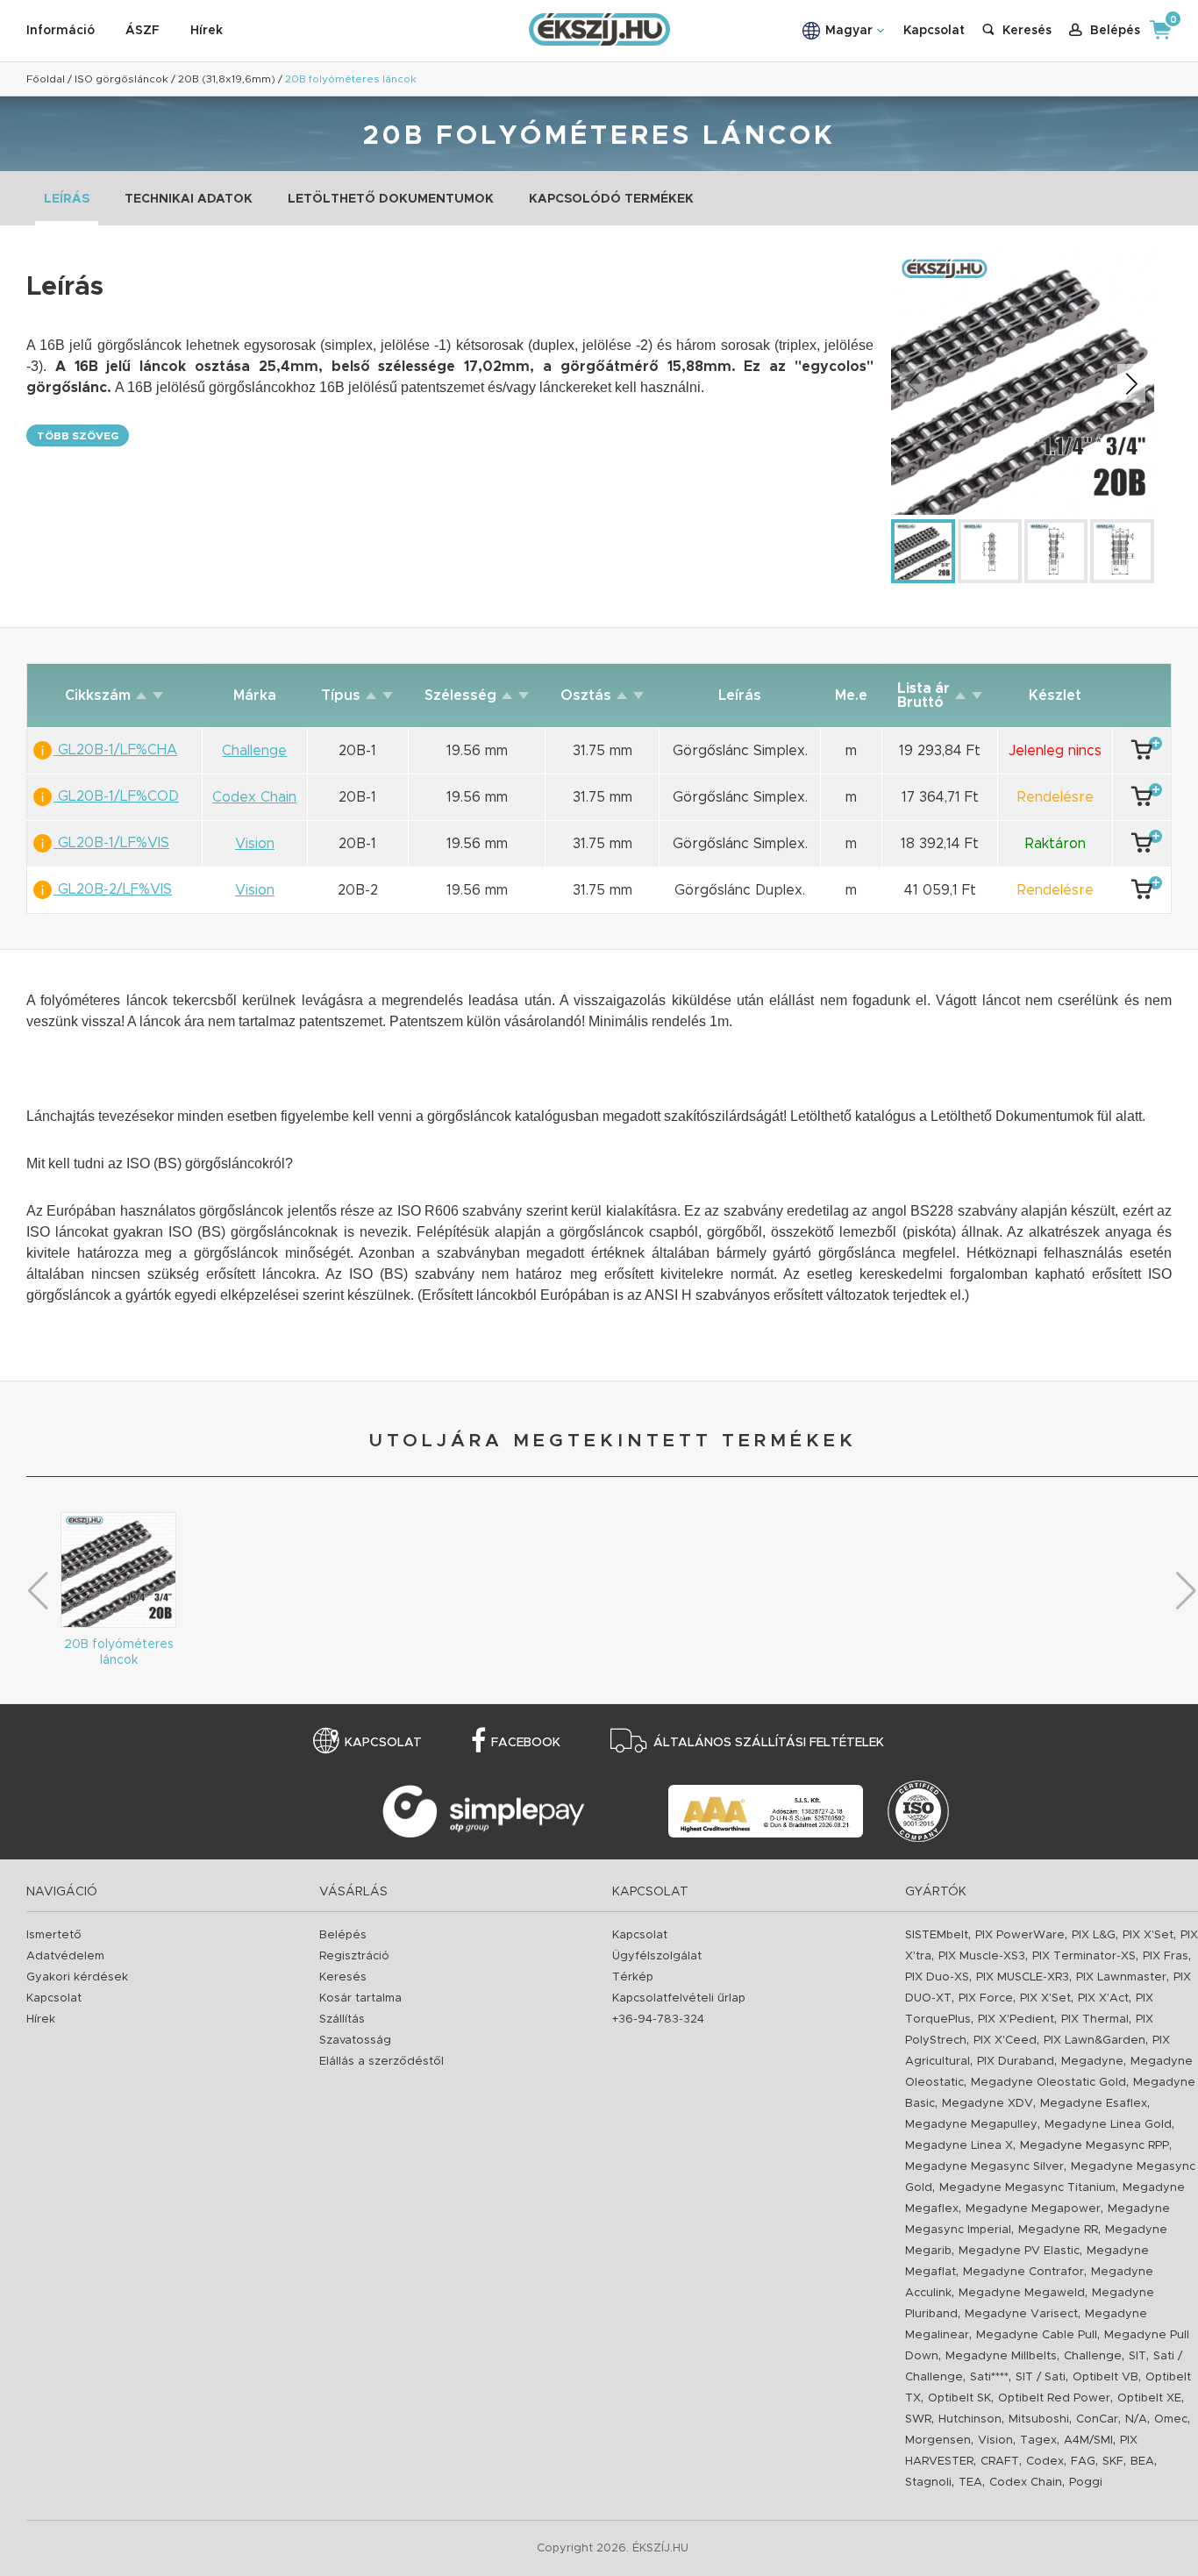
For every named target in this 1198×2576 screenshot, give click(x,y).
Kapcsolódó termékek (611, 199)
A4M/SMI (1088, 2440)
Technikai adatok (189, 199)
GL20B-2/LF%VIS (113, 889)
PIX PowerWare (1020, 1935)
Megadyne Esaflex (1094, 2104)
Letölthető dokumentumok (391, 199)
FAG (1083, 2462)
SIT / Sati (1041, 2377)
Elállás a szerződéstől (382, 2062)
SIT (1137, 2356)
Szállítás (342, 2019)
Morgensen (938, 2440)
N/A (1136, 2419)
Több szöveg (78, 436)
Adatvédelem (65, 1956)
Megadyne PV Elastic (1019, 2251)
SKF (1113, 2462)
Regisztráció (354, 1956)
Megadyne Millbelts (1001, 2356)
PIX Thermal (1095, 2019)
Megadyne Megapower (1033, 2209)
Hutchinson (970, 2419)
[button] (1131, 383)
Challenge (1093, 2356)
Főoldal (46, 79)
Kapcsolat (934, 31)
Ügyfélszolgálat (657, 1956)
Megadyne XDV (988, 2104)
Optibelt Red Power (1054, 2398)
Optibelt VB (1105, 2377)
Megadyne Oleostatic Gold (1048, 2083)
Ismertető (54, 1935)
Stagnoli (928, 2483)
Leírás (67, 199)
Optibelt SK (959, 2398)
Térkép (633, 1977)
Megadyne (1092, 2062)
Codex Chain (1026, 2483)
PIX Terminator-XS (1084, 1956)
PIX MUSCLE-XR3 (1023, 1977)
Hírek (207, 31)
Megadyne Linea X (959, 2146)
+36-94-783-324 (658, 2019)
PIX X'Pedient (1016, 2019)
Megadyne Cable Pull (1037, 2335)
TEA (970, 2483)
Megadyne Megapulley (971, 2125)
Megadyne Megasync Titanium (1027, 2188)
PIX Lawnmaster (1121, 1977)
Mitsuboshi (1039, 2419)
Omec (1171, 2419)
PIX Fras (1166, 1956)
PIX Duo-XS (937, 1977)
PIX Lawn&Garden (1095, 2041)
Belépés (343, 1935)
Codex (1045, 2462)
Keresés (343, 1977)
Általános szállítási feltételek (769, 1743)
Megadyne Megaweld (1022, 2293)
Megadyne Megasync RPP (1095, 2146)
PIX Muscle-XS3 (982, 1956)
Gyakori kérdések (77, 1977)
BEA (1142, 2462)
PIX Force (986, 1998)
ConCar (1097, 2419)
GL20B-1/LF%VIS (111, 843)
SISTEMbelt (937, 1935)
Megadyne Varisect (1021, 2314)
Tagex (1038, 2440)
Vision (995, 2440)
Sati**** (989, 2377)
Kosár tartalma (360, 1998)
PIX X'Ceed (1005, 2041)
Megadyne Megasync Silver (984, 2167)
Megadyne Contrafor (1023, 2272)
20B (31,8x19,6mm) (227, 79)
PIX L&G (1094, 1935)
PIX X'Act (1103, 1998)
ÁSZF (143, 31)
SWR (918, 2419)
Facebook (526, 1743)
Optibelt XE (1149, 2398)
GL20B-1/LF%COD (116, 796)
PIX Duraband (1016, 2062)
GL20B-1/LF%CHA (115, 750)
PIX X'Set (1148, 1935)
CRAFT (1000, 2462)
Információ (61, 31)
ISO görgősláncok (121, 79)
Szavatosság (355, 2041)
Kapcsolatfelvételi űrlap (679, 1998)
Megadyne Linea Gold (1108, 2125)
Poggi (1086, 2483)
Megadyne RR (1058, 2230)
